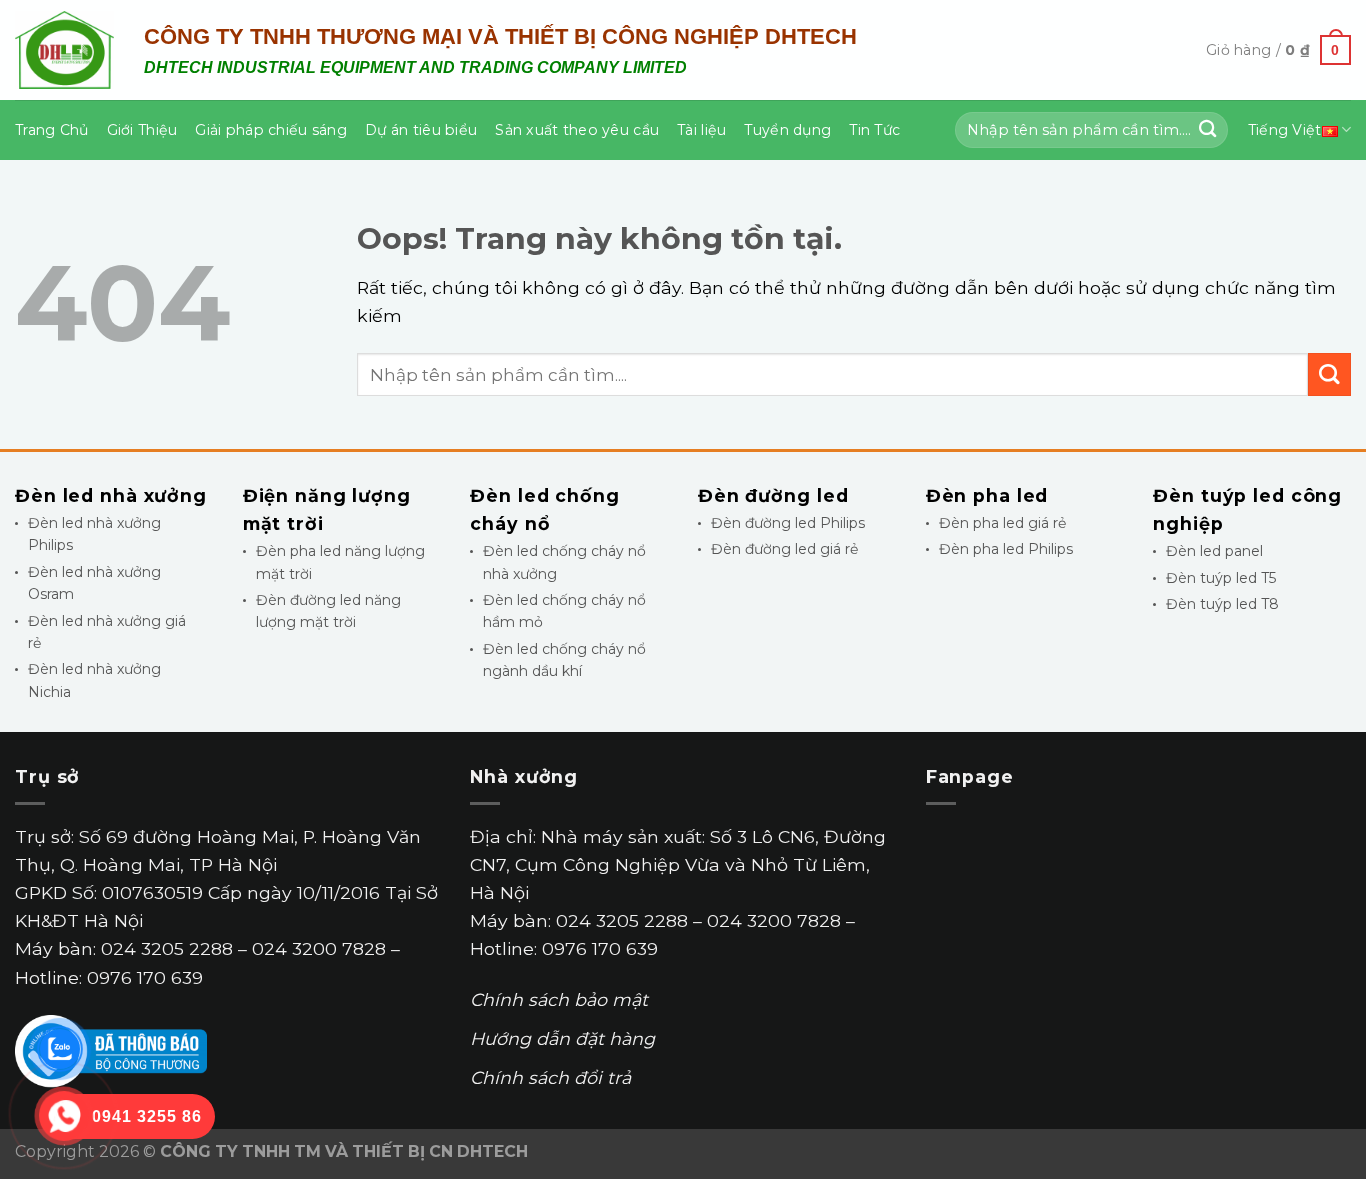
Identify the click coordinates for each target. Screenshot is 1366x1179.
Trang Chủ (52, 130)
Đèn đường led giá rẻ (784, 549)
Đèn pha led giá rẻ (1002, 523)
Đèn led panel (1214, 551)
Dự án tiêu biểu (421, 130)
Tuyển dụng (787, 130)
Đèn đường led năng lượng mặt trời (328, 611)
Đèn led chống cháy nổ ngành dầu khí (564, 660)
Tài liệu (701, 130)
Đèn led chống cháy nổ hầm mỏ (564, 611)
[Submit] (1207, 130)
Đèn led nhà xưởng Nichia (94, 680)
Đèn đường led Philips (788, 523)
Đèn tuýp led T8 (1222, 604)
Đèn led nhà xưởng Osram (94, 583)
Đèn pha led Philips (1006, 549)
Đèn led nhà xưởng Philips (94, 534)
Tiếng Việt (1285, 130)
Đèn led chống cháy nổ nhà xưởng (564, 562)
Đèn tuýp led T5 (1221, 578)
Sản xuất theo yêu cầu (577, 130)
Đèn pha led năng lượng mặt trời (340, 562)
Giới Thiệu (142, 130)
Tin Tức (874, 130)
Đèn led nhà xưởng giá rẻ (107, 632)
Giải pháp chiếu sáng (271, 130)
